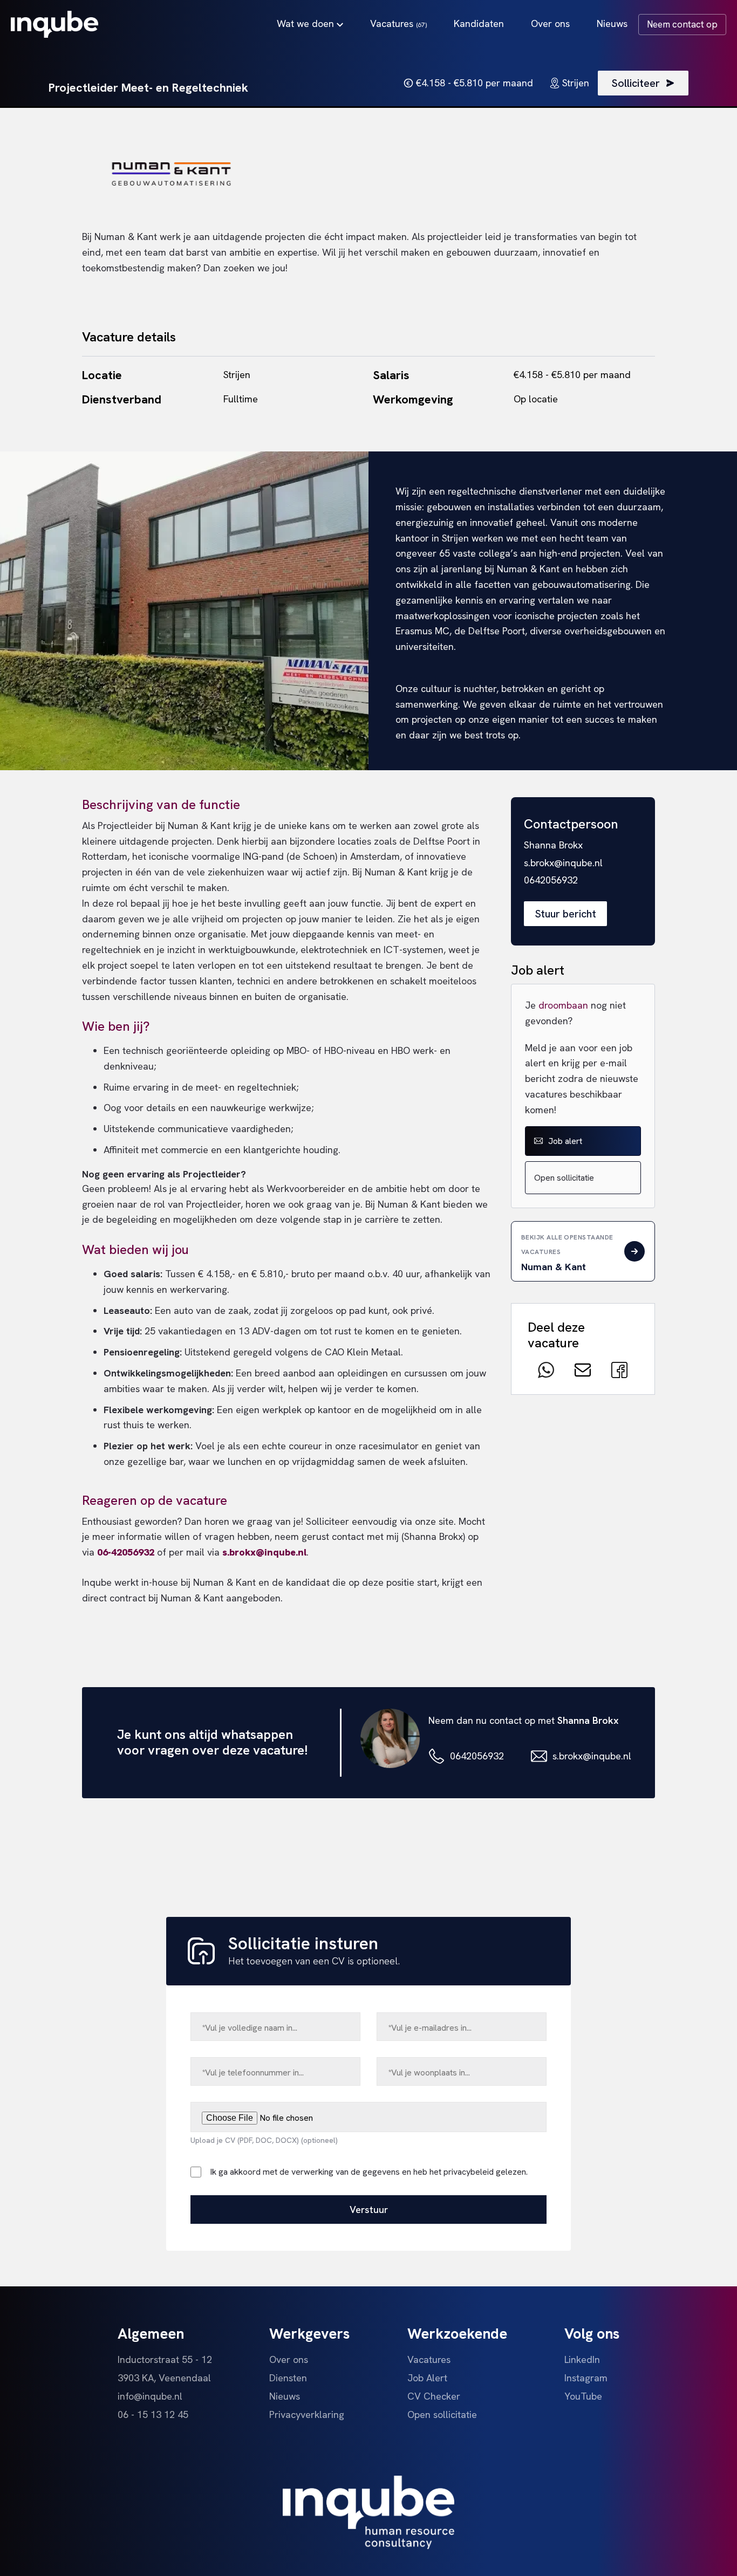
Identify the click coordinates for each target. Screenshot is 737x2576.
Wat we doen (307, 23)
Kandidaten (479, 23)
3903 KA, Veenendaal (164, 2378)
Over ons (550, 23)
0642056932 (477, 1756)
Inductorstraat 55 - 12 (165, 2359)
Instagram (586, 2378)
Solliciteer (636, 83)
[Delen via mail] (583, 1370)
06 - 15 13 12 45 (153, 2414)
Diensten (288, 2378)
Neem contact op (682, 24)
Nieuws (612, 23)
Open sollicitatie (564, 1178)
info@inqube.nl (150, 2396)
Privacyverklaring (307, 2414)
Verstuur (369, 2210)
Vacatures (398, 23)
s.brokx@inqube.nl (592, 1756)
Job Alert (427, 2378)
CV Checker (434, 2396)
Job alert (565, 1141)
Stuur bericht (565, 914)
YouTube (583, 2396)
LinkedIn (582, 2359)
